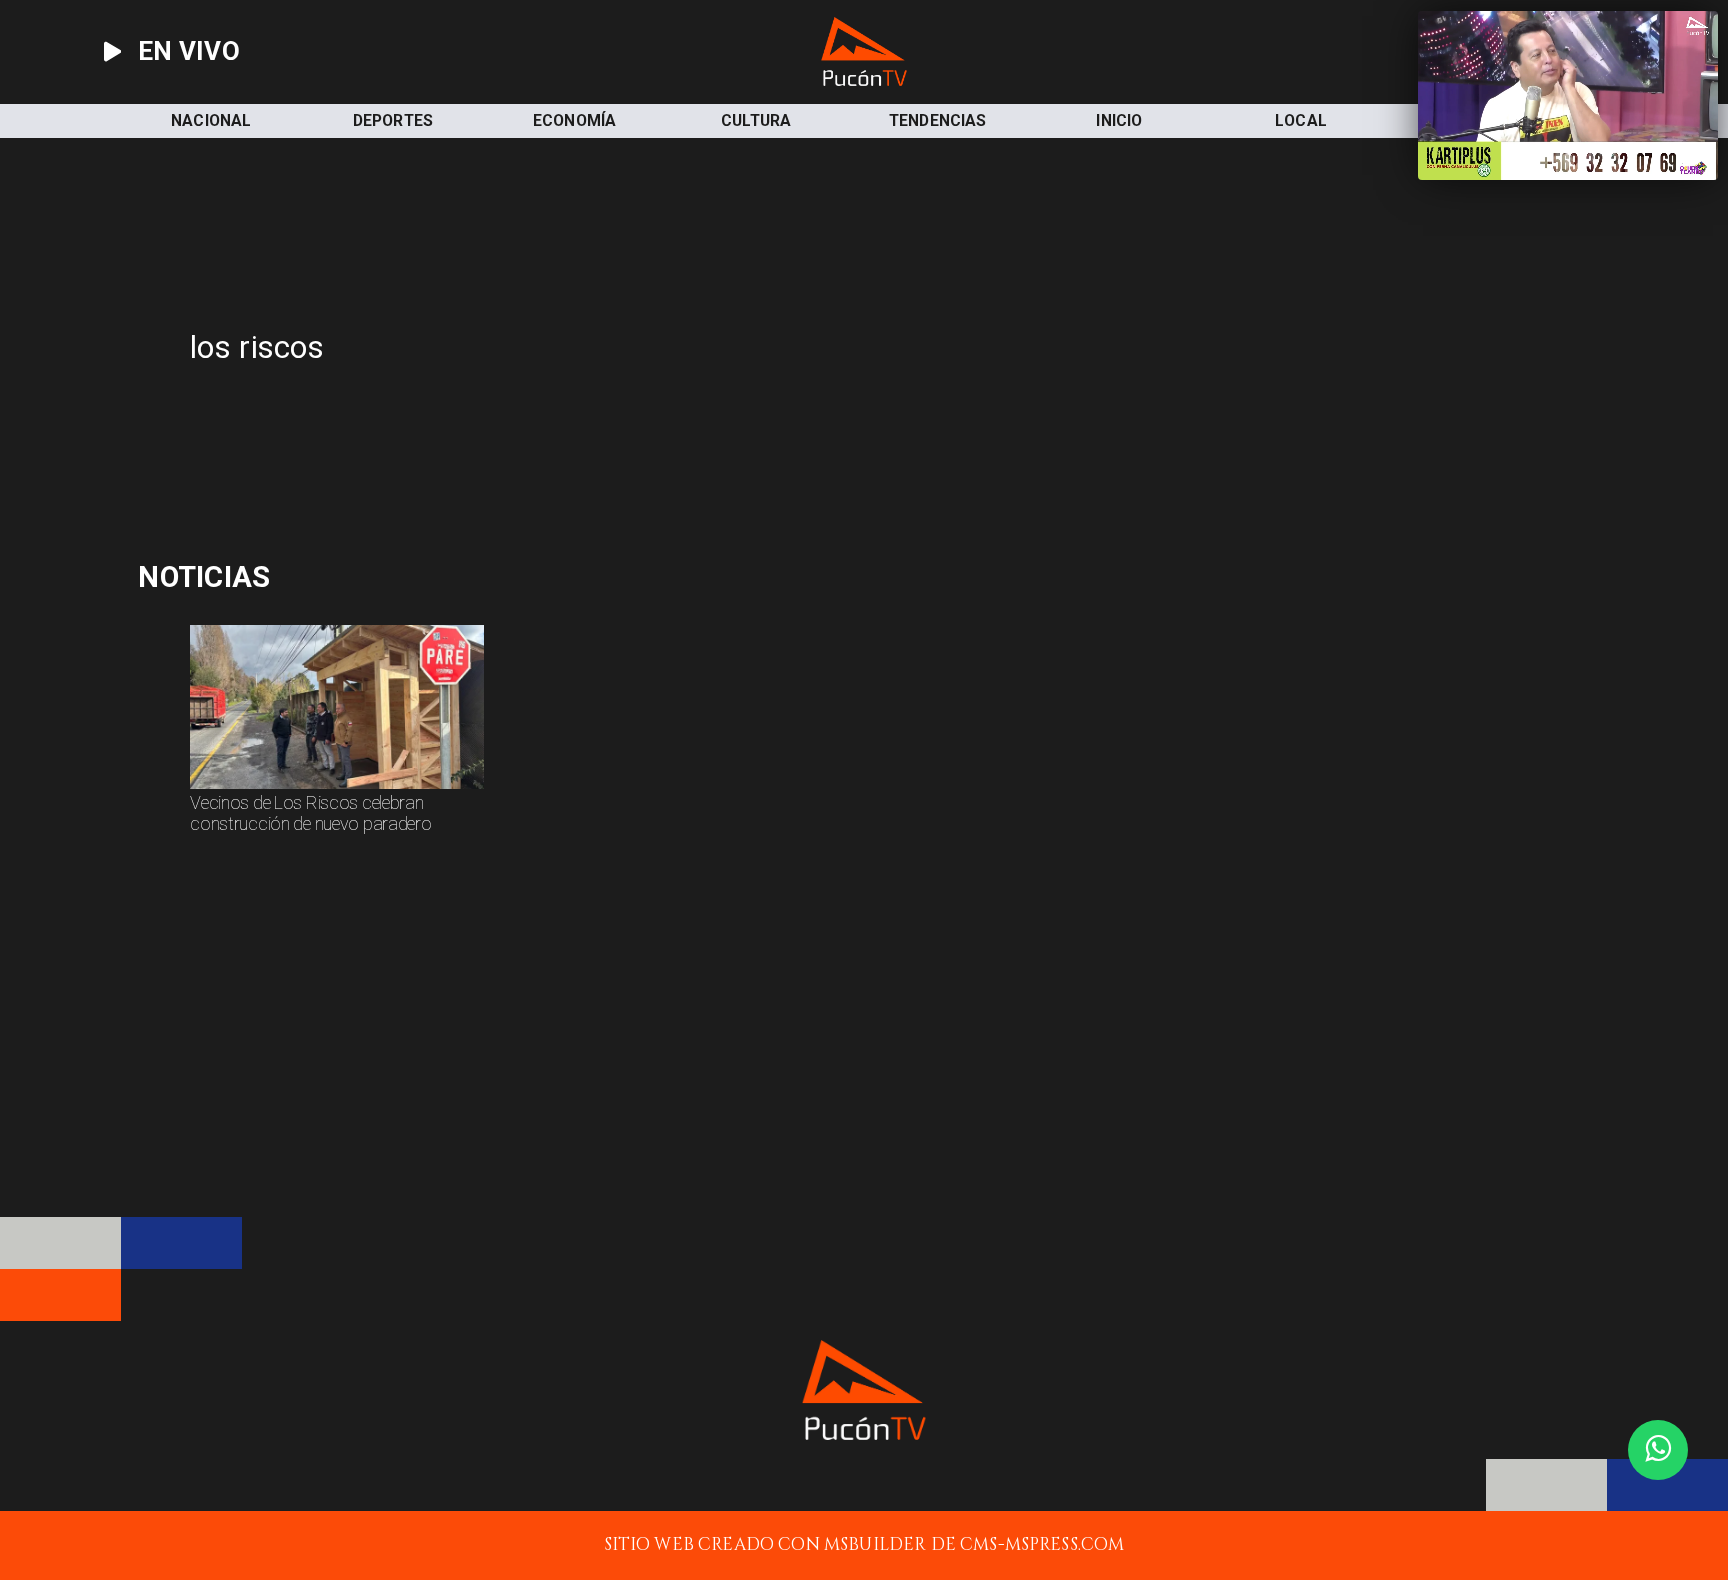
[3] (337, 788)
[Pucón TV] (579, 432)
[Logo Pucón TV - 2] (864, 80)
